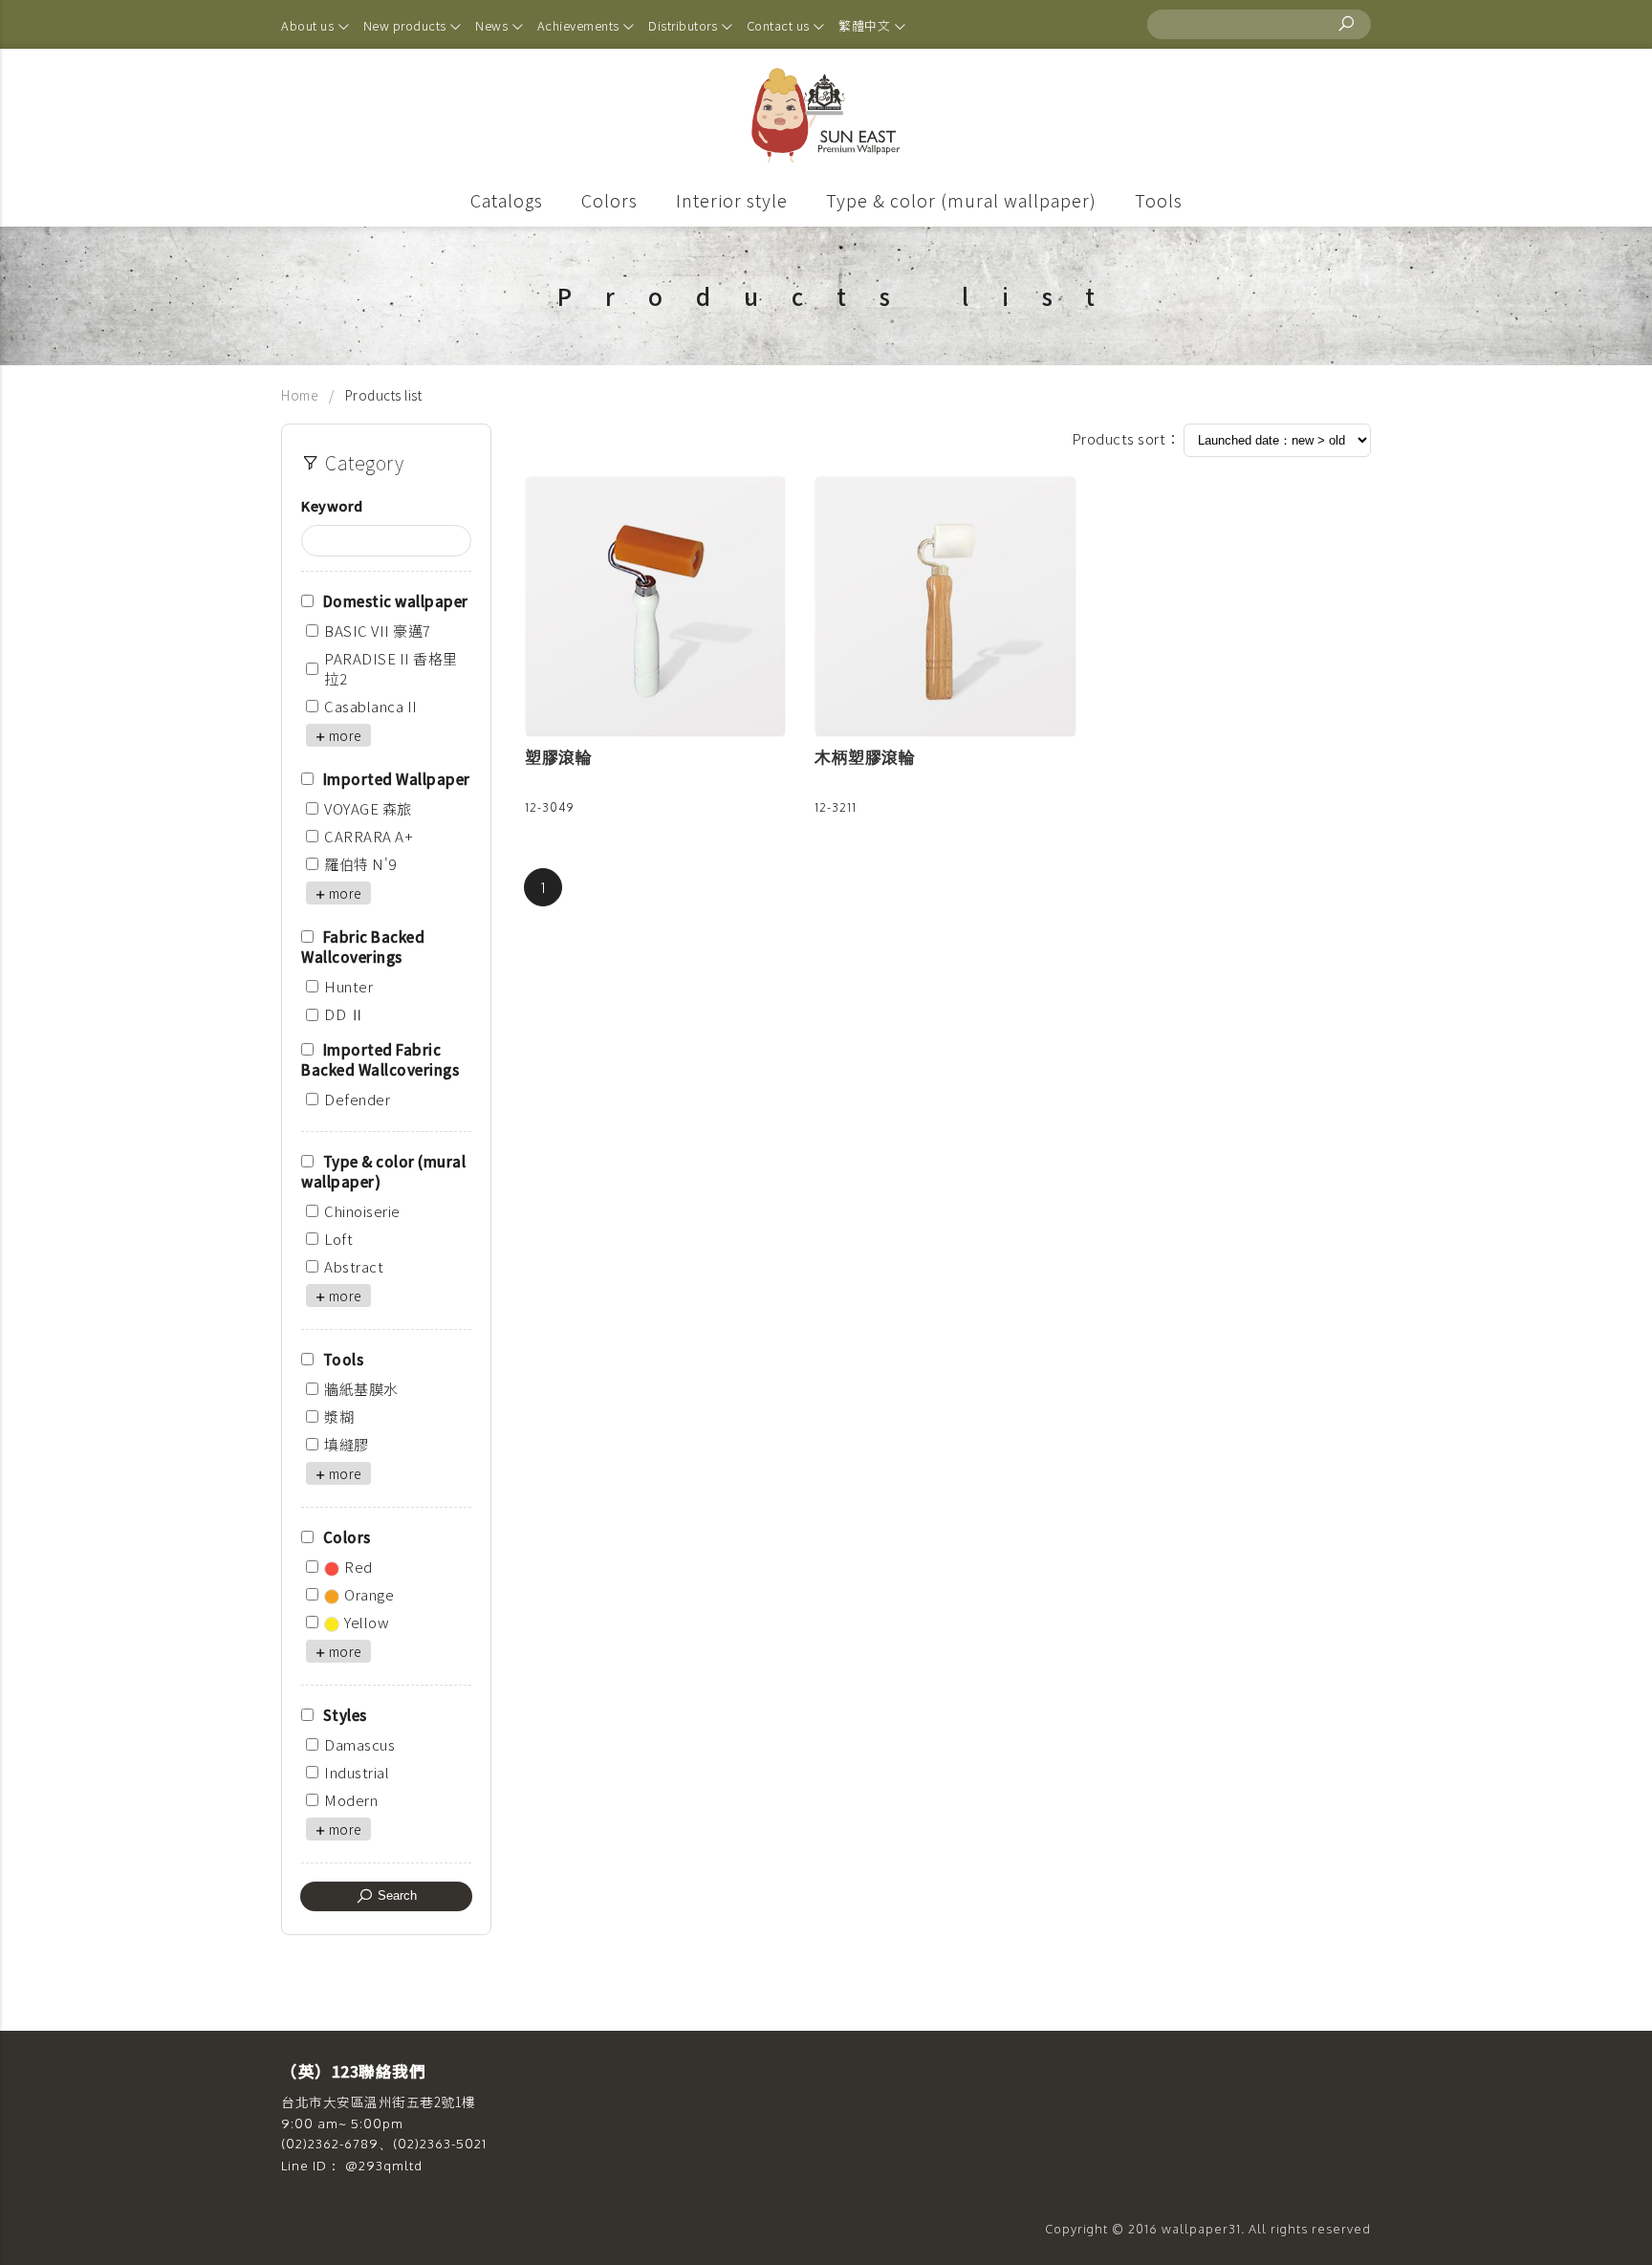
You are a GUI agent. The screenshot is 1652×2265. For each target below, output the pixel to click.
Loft (338, 1239)
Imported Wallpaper (397, 779)
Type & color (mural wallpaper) (961, 200)
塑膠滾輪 (558, 757)
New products (407, 25)
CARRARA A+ (369, 836)
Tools (1159, 200)
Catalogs (507, 200)
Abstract (354, 1266)
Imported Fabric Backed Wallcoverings (380, 1059)
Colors (609, 200)
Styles (345, 1715)
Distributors (685, 25)
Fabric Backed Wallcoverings (363, 947)
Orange (369, 1594)
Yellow (367, 1622)
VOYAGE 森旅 (368, 808)
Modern (351, 1800)
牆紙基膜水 (361, 1389)
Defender (357, 1099)
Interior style (732, 200)
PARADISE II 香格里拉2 (391, 668)
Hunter (348, 986)
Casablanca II (371, 706)
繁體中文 (866, 25)
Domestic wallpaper (396, 601)
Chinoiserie (362, 1211)
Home (301, 395)
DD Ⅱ (344, 1014)
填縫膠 (347, 1444)
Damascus (359, 1744)
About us (309, 25)
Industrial (357, 1772)
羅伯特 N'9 (360, 864)
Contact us (780, 25)
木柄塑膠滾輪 (865, 757)
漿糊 (339, 1416)
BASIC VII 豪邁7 (378, 631)
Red (359, 1567)
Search (395, 1895)
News (493, 25)
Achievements (580, 25)
